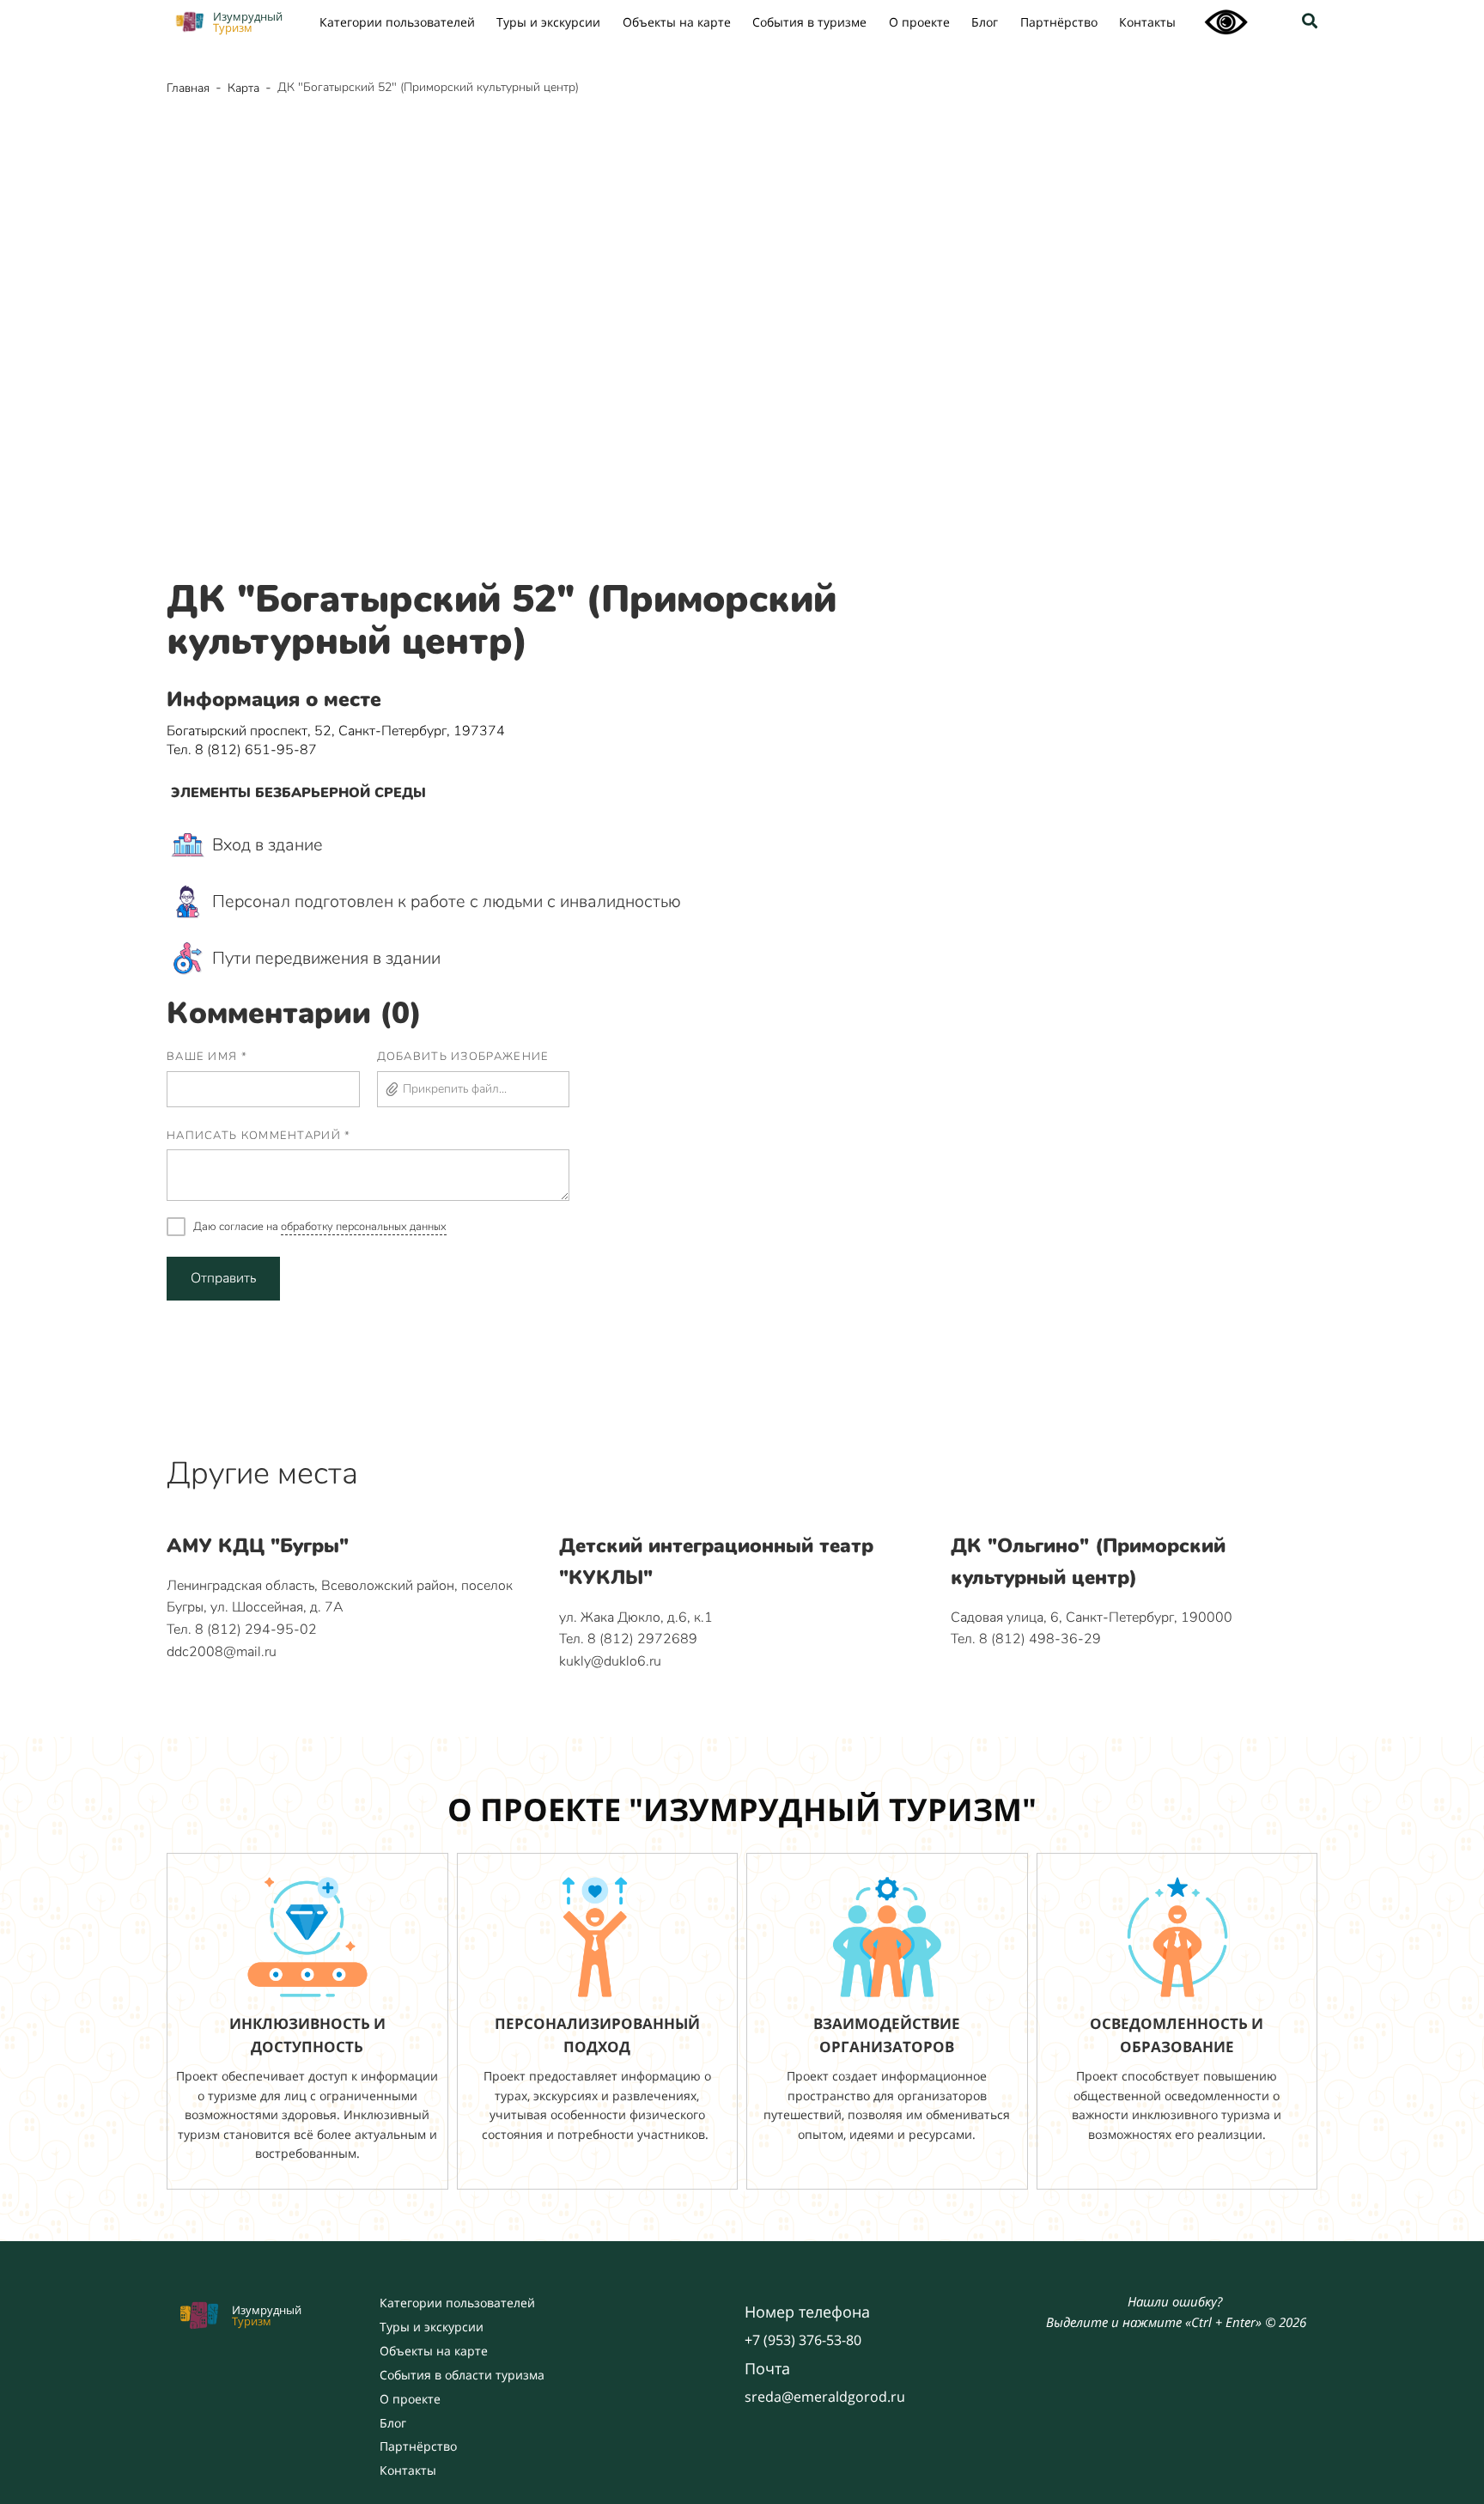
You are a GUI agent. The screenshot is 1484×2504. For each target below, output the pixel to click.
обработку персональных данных (364, 1227)
